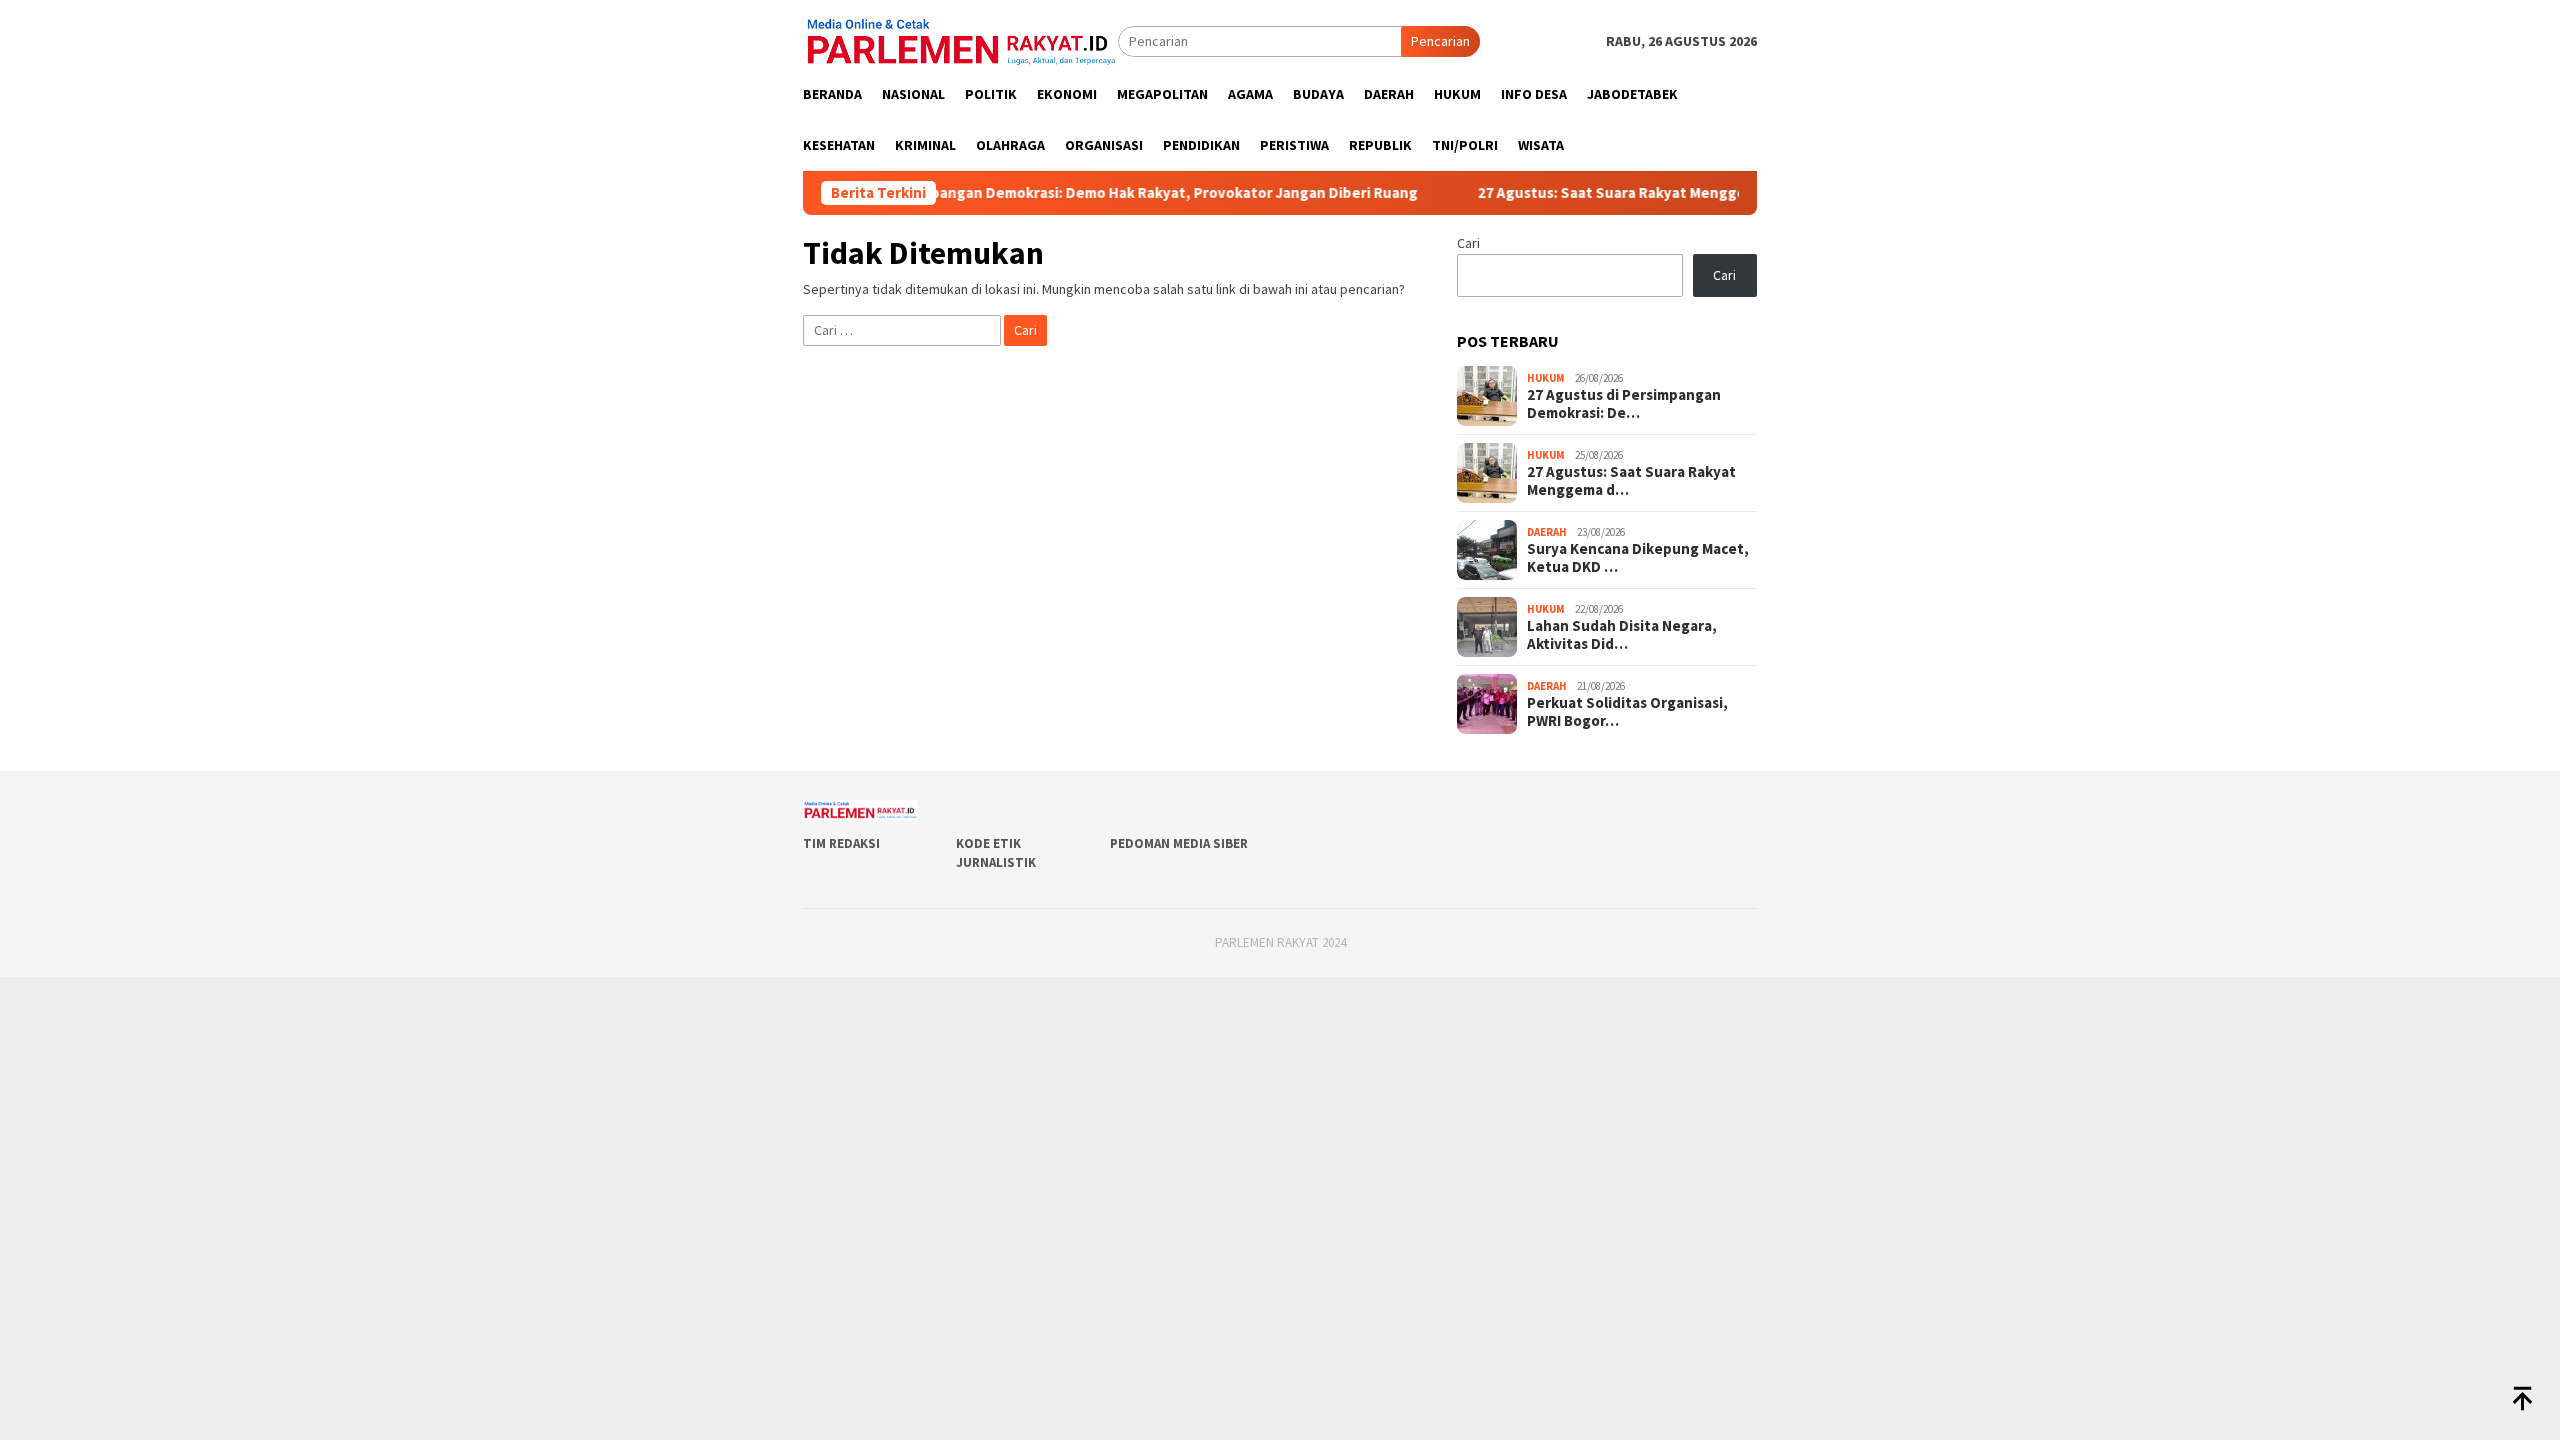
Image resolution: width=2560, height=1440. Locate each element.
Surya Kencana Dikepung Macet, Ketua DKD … (1638, 558)
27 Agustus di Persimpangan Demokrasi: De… (1624, 404)
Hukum (1546, 378)
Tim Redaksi (841, 843)
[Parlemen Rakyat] (960, 40)
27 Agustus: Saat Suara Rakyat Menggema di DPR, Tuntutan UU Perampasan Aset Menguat (1730, 193)
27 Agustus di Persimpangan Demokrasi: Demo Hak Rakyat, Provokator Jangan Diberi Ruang (1045, 193)
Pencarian (1440, 41)
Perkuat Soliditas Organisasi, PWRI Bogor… (1627, 712)
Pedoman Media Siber (1179, 843)
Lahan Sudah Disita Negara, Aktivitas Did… (1622, 635)
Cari (1468, 243)
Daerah (1547, 532)
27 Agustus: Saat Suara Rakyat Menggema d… (1631, 481)
